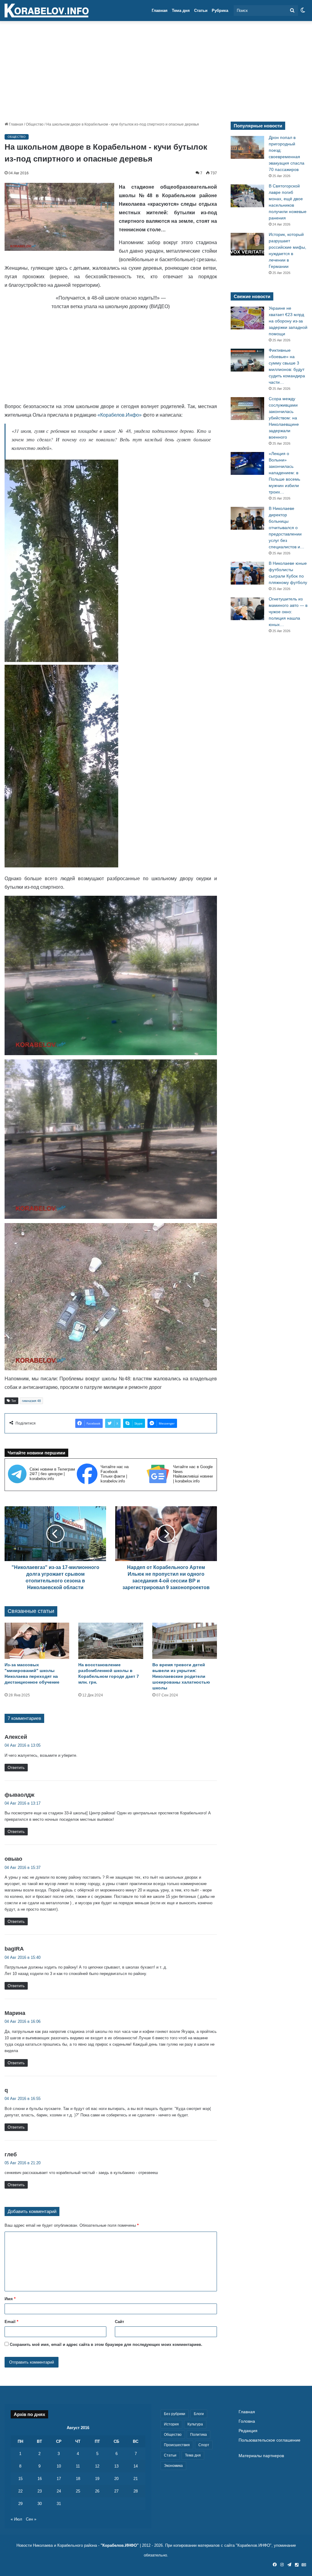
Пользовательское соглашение (269, 2440)
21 (136, 2479)
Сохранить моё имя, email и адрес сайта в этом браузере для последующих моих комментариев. (106, 2345)
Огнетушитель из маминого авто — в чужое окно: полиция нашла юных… (288, 612)
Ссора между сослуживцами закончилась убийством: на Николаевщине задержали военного (284, 418)
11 (78, 2466)
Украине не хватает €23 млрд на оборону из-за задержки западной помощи (288, 321)
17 (59, 2479)
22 (20, 2491)
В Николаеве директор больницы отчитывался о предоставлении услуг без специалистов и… (287, 528)
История (171, 2424)
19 (97, 2479)
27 (116, 2491)
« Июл (16, 2519)
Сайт (119, 2322)
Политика (199, 2435)
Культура (195, 2424)
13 (116, 2466)
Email (11, 2322)
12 (97, 2466)
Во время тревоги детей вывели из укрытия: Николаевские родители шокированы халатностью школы (181, 1676)
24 (59, 2491)
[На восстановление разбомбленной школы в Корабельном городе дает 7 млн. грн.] (111, 1641)
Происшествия (177, 2445)
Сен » (31, 2519)
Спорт (204, 2445)
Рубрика (220, 11)
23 (40, 2491)
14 (136, 2466)
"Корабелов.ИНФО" (120, 2545)
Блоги (199, 2414)
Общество (35, 124)
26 (97, 2491)
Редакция (248, 2431)
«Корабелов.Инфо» (120, 415)
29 (20, 2504)
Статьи (201, 11)
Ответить (16, 1768)
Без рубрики (175, 2414)
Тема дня (181, 11)
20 (116, 2479)
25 (78, 2491)
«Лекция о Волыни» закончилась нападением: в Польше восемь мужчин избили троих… (284, 473)
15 (20, 2479)
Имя (10, 2299)
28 (136, 2491)
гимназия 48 (31, 1401)
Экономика (173, 2466)
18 (78, 2479)
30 (40, 2504)
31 (59, 2504)
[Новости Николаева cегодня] (47, 11)
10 (59, 2466)
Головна (247, 2421)
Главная (160, 11)
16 (40, 2479)
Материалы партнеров (261, 2456)
